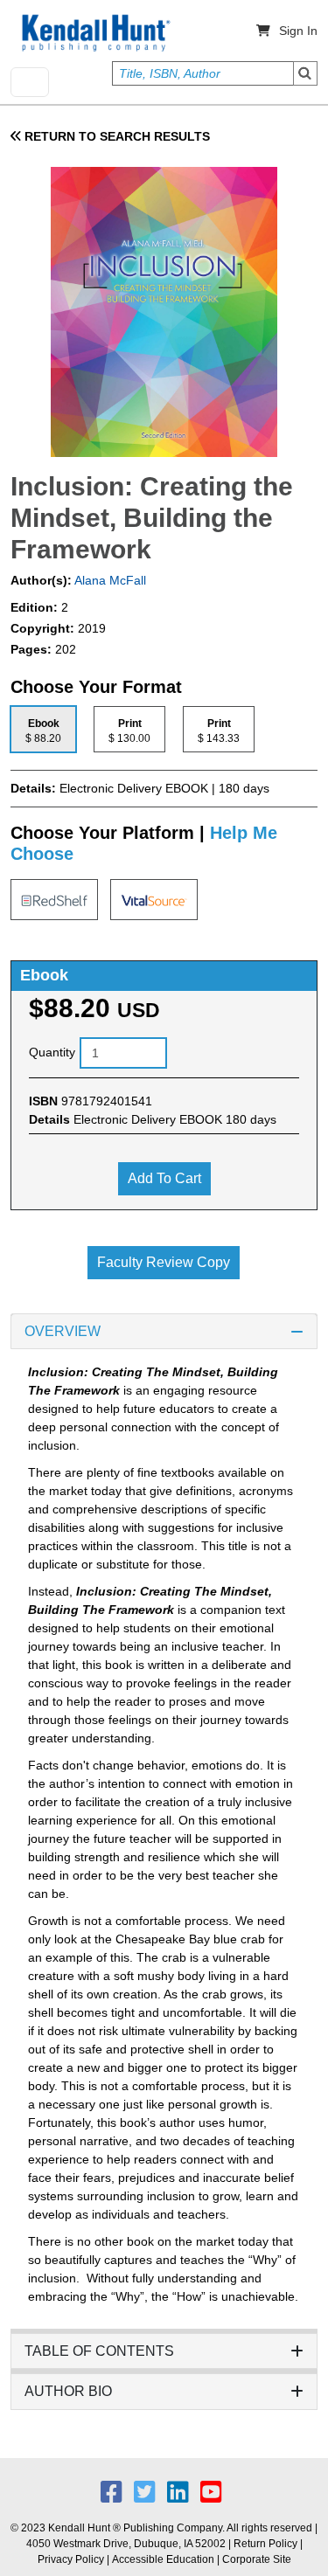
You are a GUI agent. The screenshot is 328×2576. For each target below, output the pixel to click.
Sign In (298, 31)
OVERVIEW (63, 1331)
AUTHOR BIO (68, 2391)
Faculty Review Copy (164, 1262)
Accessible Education (163, 2559)
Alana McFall (109, 580)
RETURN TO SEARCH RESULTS (115, 136)
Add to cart (164, 1178)
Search (305, 73)
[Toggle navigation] (30, 82)
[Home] (94, 33)
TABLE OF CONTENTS (99, 2351)
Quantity (52, 1052)
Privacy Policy (71, 2559)
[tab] (43, 729)
